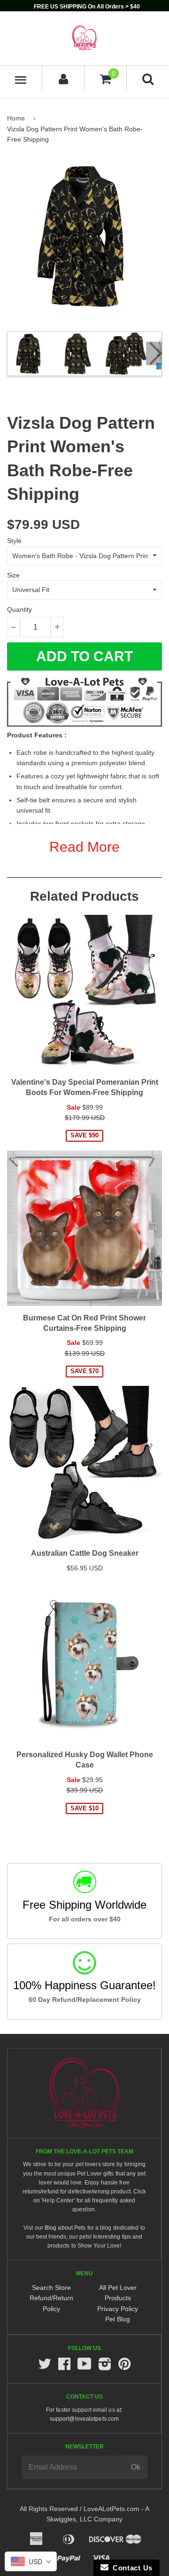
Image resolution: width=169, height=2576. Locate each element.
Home (16, 118)
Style (14, 541)
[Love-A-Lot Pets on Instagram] (105, 2367)
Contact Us (131, 2568)
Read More (84, 847)
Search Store (51, 2288)
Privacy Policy (118, 2309)
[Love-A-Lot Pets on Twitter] (45, 2367)
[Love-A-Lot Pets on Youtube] (84, 2367)
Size (13, 575)
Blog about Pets (65, 2228)
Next (154, 353)
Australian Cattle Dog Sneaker (85, 1553)
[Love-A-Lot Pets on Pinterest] (124, 2367)
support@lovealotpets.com (84, 2419)
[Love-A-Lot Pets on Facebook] (64, 2367)
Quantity (19, 609)
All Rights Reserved (49, 2509)
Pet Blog (118, 2319)
